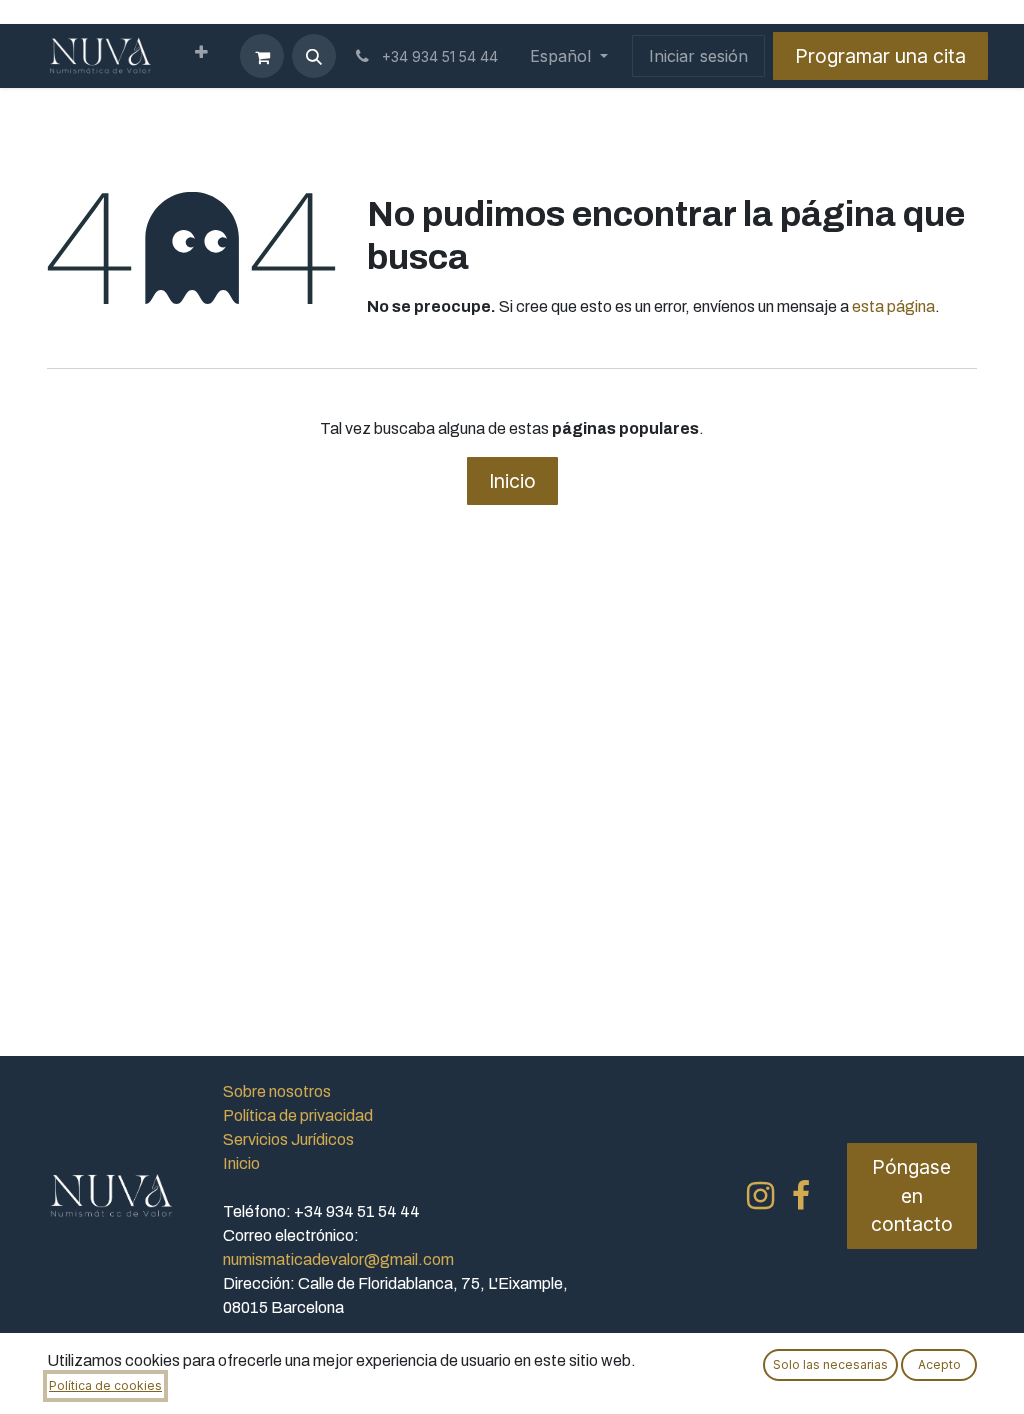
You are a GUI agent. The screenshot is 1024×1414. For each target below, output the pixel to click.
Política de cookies (105, 1385)
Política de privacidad (298, 1115)
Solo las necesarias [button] (830, 1364)
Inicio (512, 481)
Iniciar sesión (698, 56)
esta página (893, 306)
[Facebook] (801, 1196)
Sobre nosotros (277, 1091)
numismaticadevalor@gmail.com (338, 1259)
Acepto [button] (939, 1364)
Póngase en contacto (912, 1196)
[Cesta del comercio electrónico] (262, 56)
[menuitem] (201, 56)
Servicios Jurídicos (288, 1139)
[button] (314, 56)
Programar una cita (880, 56)
